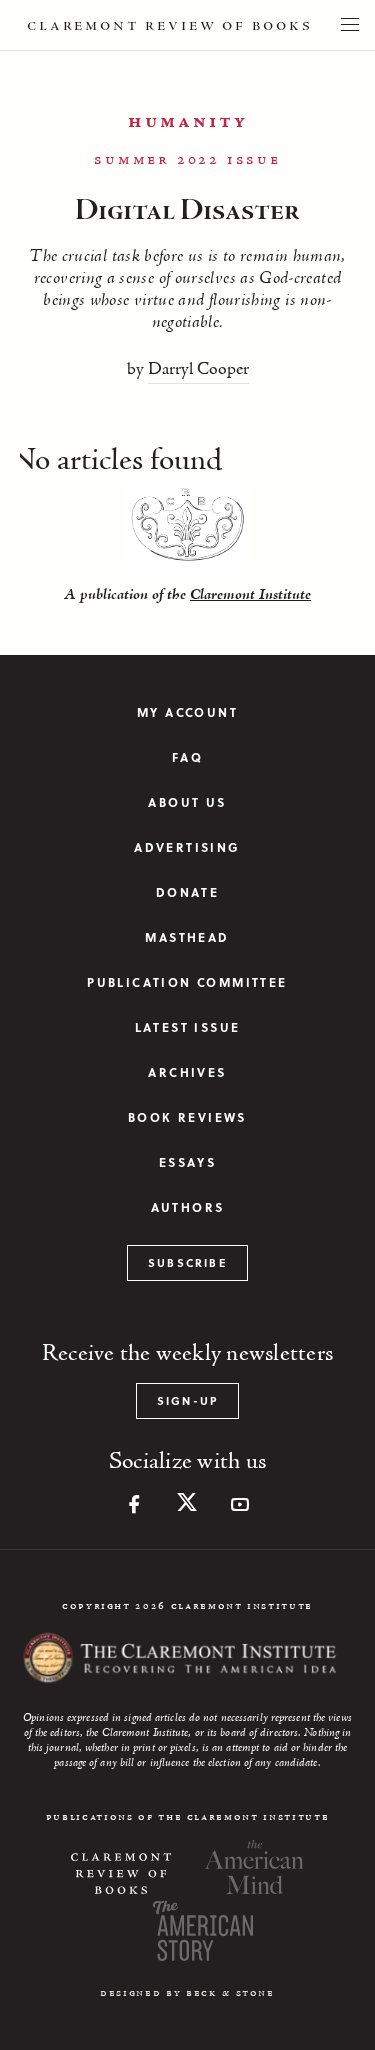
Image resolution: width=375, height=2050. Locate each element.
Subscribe (187, 1262)
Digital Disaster (187, 211)
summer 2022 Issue (187, 160)
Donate (187, 892)
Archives (187, 1072)
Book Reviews (187, 1117)
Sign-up (187, 1400)
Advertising (187, 847)
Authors (188, 1207)
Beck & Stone (230, 1993)
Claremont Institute (250, 595)
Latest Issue (188, 1027)
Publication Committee (187, 982)
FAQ (187, 757)
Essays (187, 1162)
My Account (187, 712)
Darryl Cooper (198, 370)
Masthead (187, 937)
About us (187, 802)
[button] (350, 25)
